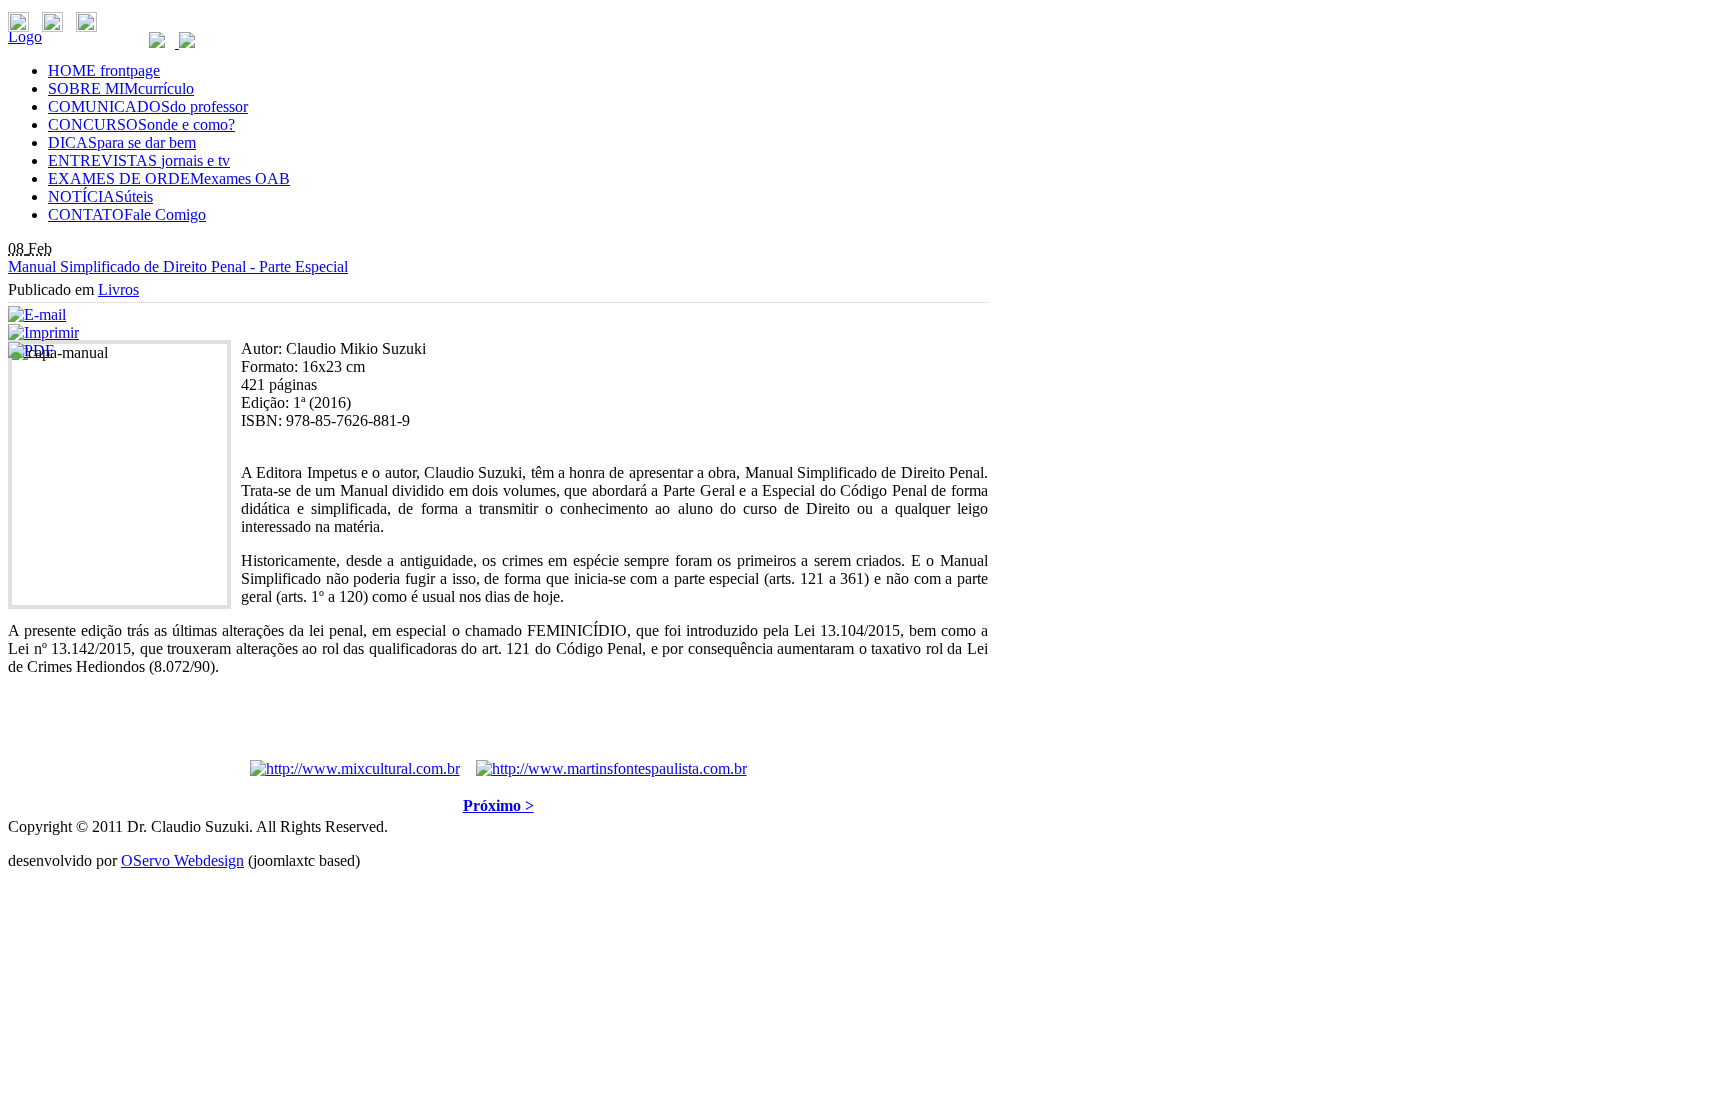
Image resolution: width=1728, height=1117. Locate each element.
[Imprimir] (43, 332)
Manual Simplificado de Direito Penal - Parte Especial (178, 266)
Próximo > (498, 805)
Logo (25, 36)
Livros (118, 289)
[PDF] (31, 350)
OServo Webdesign (182, 860)
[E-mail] (37, 314)
